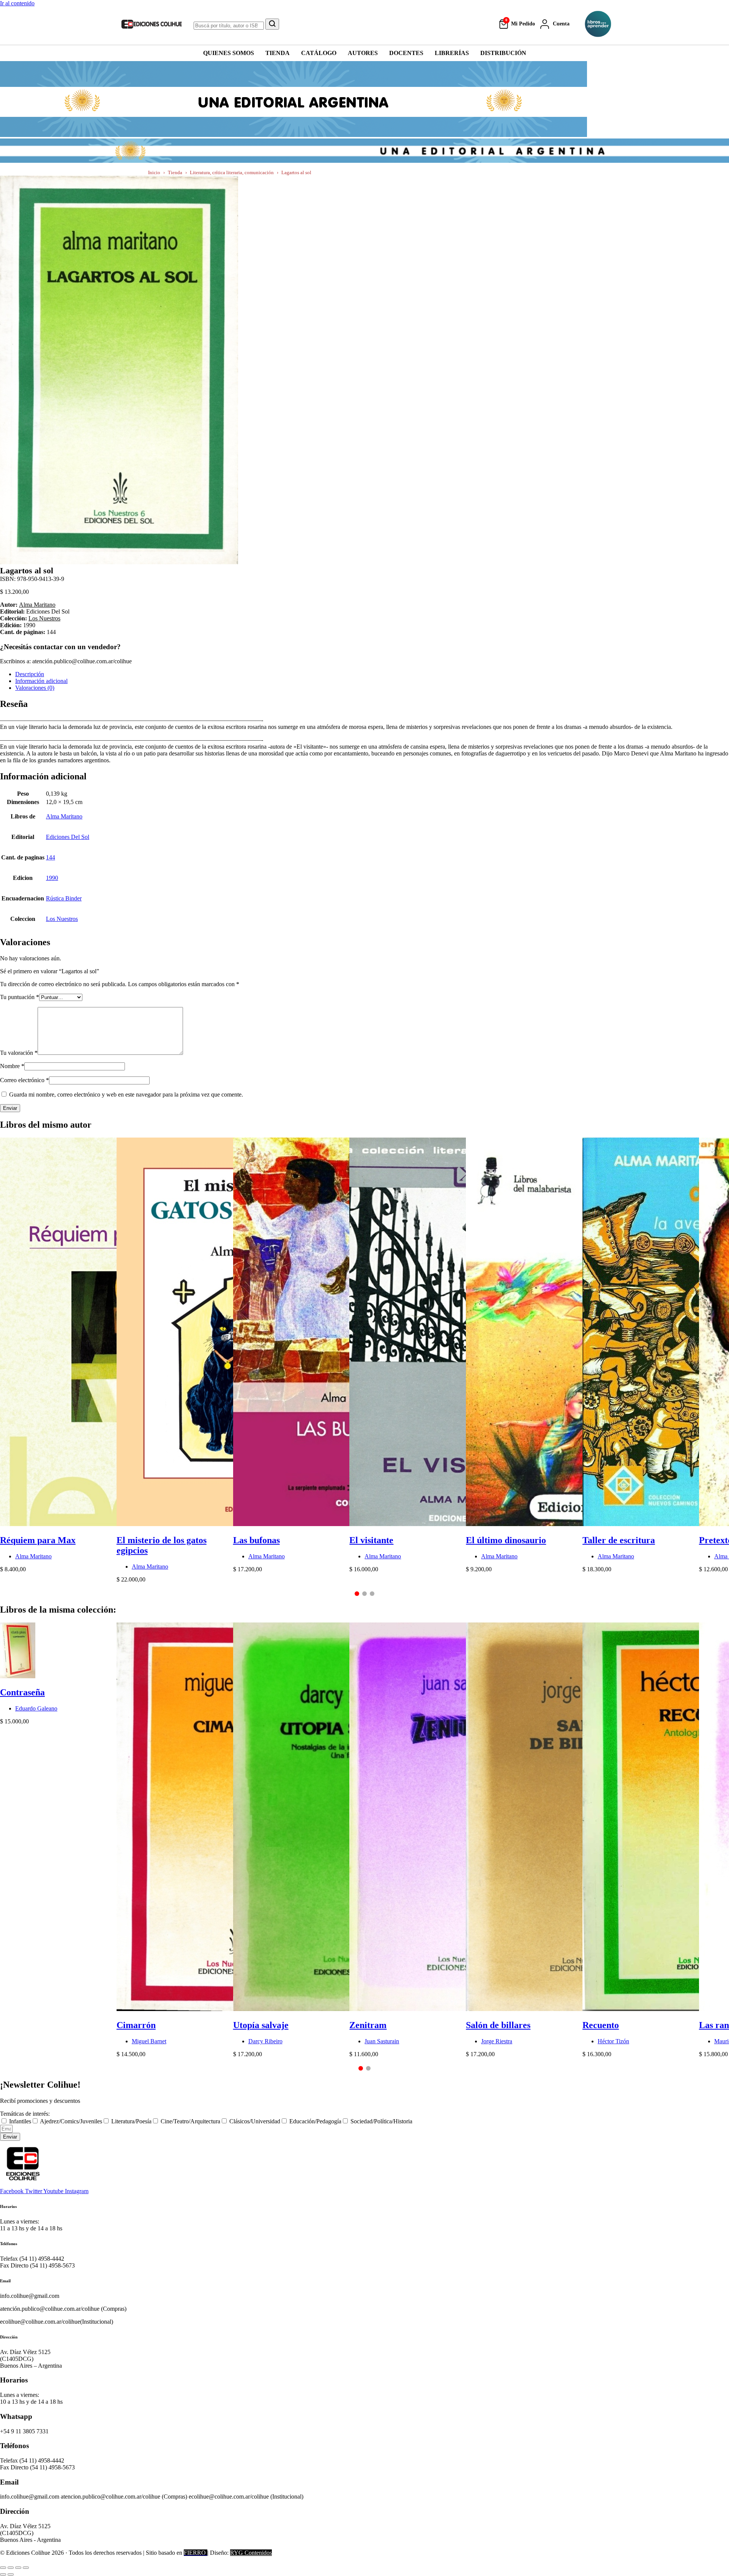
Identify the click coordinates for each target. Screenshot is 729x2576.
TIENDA (278, 53)
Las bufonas (256, 1540)
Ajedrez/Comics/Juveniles (71, 2121)
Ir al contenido (17, 3)
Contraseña (22, 1692)
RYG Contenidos (251, 2553)
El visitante (371, 1540)
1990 (52, 878)
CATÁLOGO (319, 53)
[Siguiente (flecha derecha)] (11, 2574)
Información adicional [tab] (41, 681)
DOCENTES (406, 53)
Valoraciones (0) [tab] (35, 688)
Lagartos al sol (296, 172)
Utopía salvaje (261, 2025)
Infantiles (20, 2121)
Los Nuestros (44, 618)
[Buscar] (272, 24)
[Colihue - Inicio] (152, 24)
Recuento (601, 2025)
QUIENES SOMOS (229, 53)
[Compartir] (18, 2568)
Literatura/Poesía (131, 2121)
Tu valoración (19, 1053)
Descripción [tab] (30, 674)
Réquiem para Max (38, 1540)
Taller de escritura (619, 1540)
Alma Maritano (37, 605)
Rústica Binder (64, 898)
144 (50, 857)
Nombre (12, 1066)
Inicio (154, 172)
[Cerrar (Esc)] (26, 2568)
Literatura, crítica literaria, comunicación (232, 172)
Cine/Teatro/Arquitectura (190, 2121)
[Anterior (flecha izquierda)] (3, 2574)
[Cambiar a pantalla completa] (11, 2568)
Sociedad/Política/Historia (381, 2121)
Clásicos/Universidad (255, 2121)
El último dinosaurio (506, 1540)
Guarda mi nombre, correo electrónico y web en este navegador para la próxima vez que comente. (126, 1094)
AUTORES (363, 53)
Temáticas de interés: (25, 2114)
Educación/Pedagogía (315, 2121)
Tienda (175, 172)
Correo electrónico (24, 1080)
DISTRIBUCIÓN (503, 53)
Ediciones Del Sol (68, 837)
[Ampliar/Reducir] (3, 2568)
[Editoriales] (598, 24)
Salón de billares (498, 2025)
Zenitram (368, 2025)
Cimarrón (136, 2025)
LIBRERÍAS (452, 53)
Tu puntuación (20, 997)
